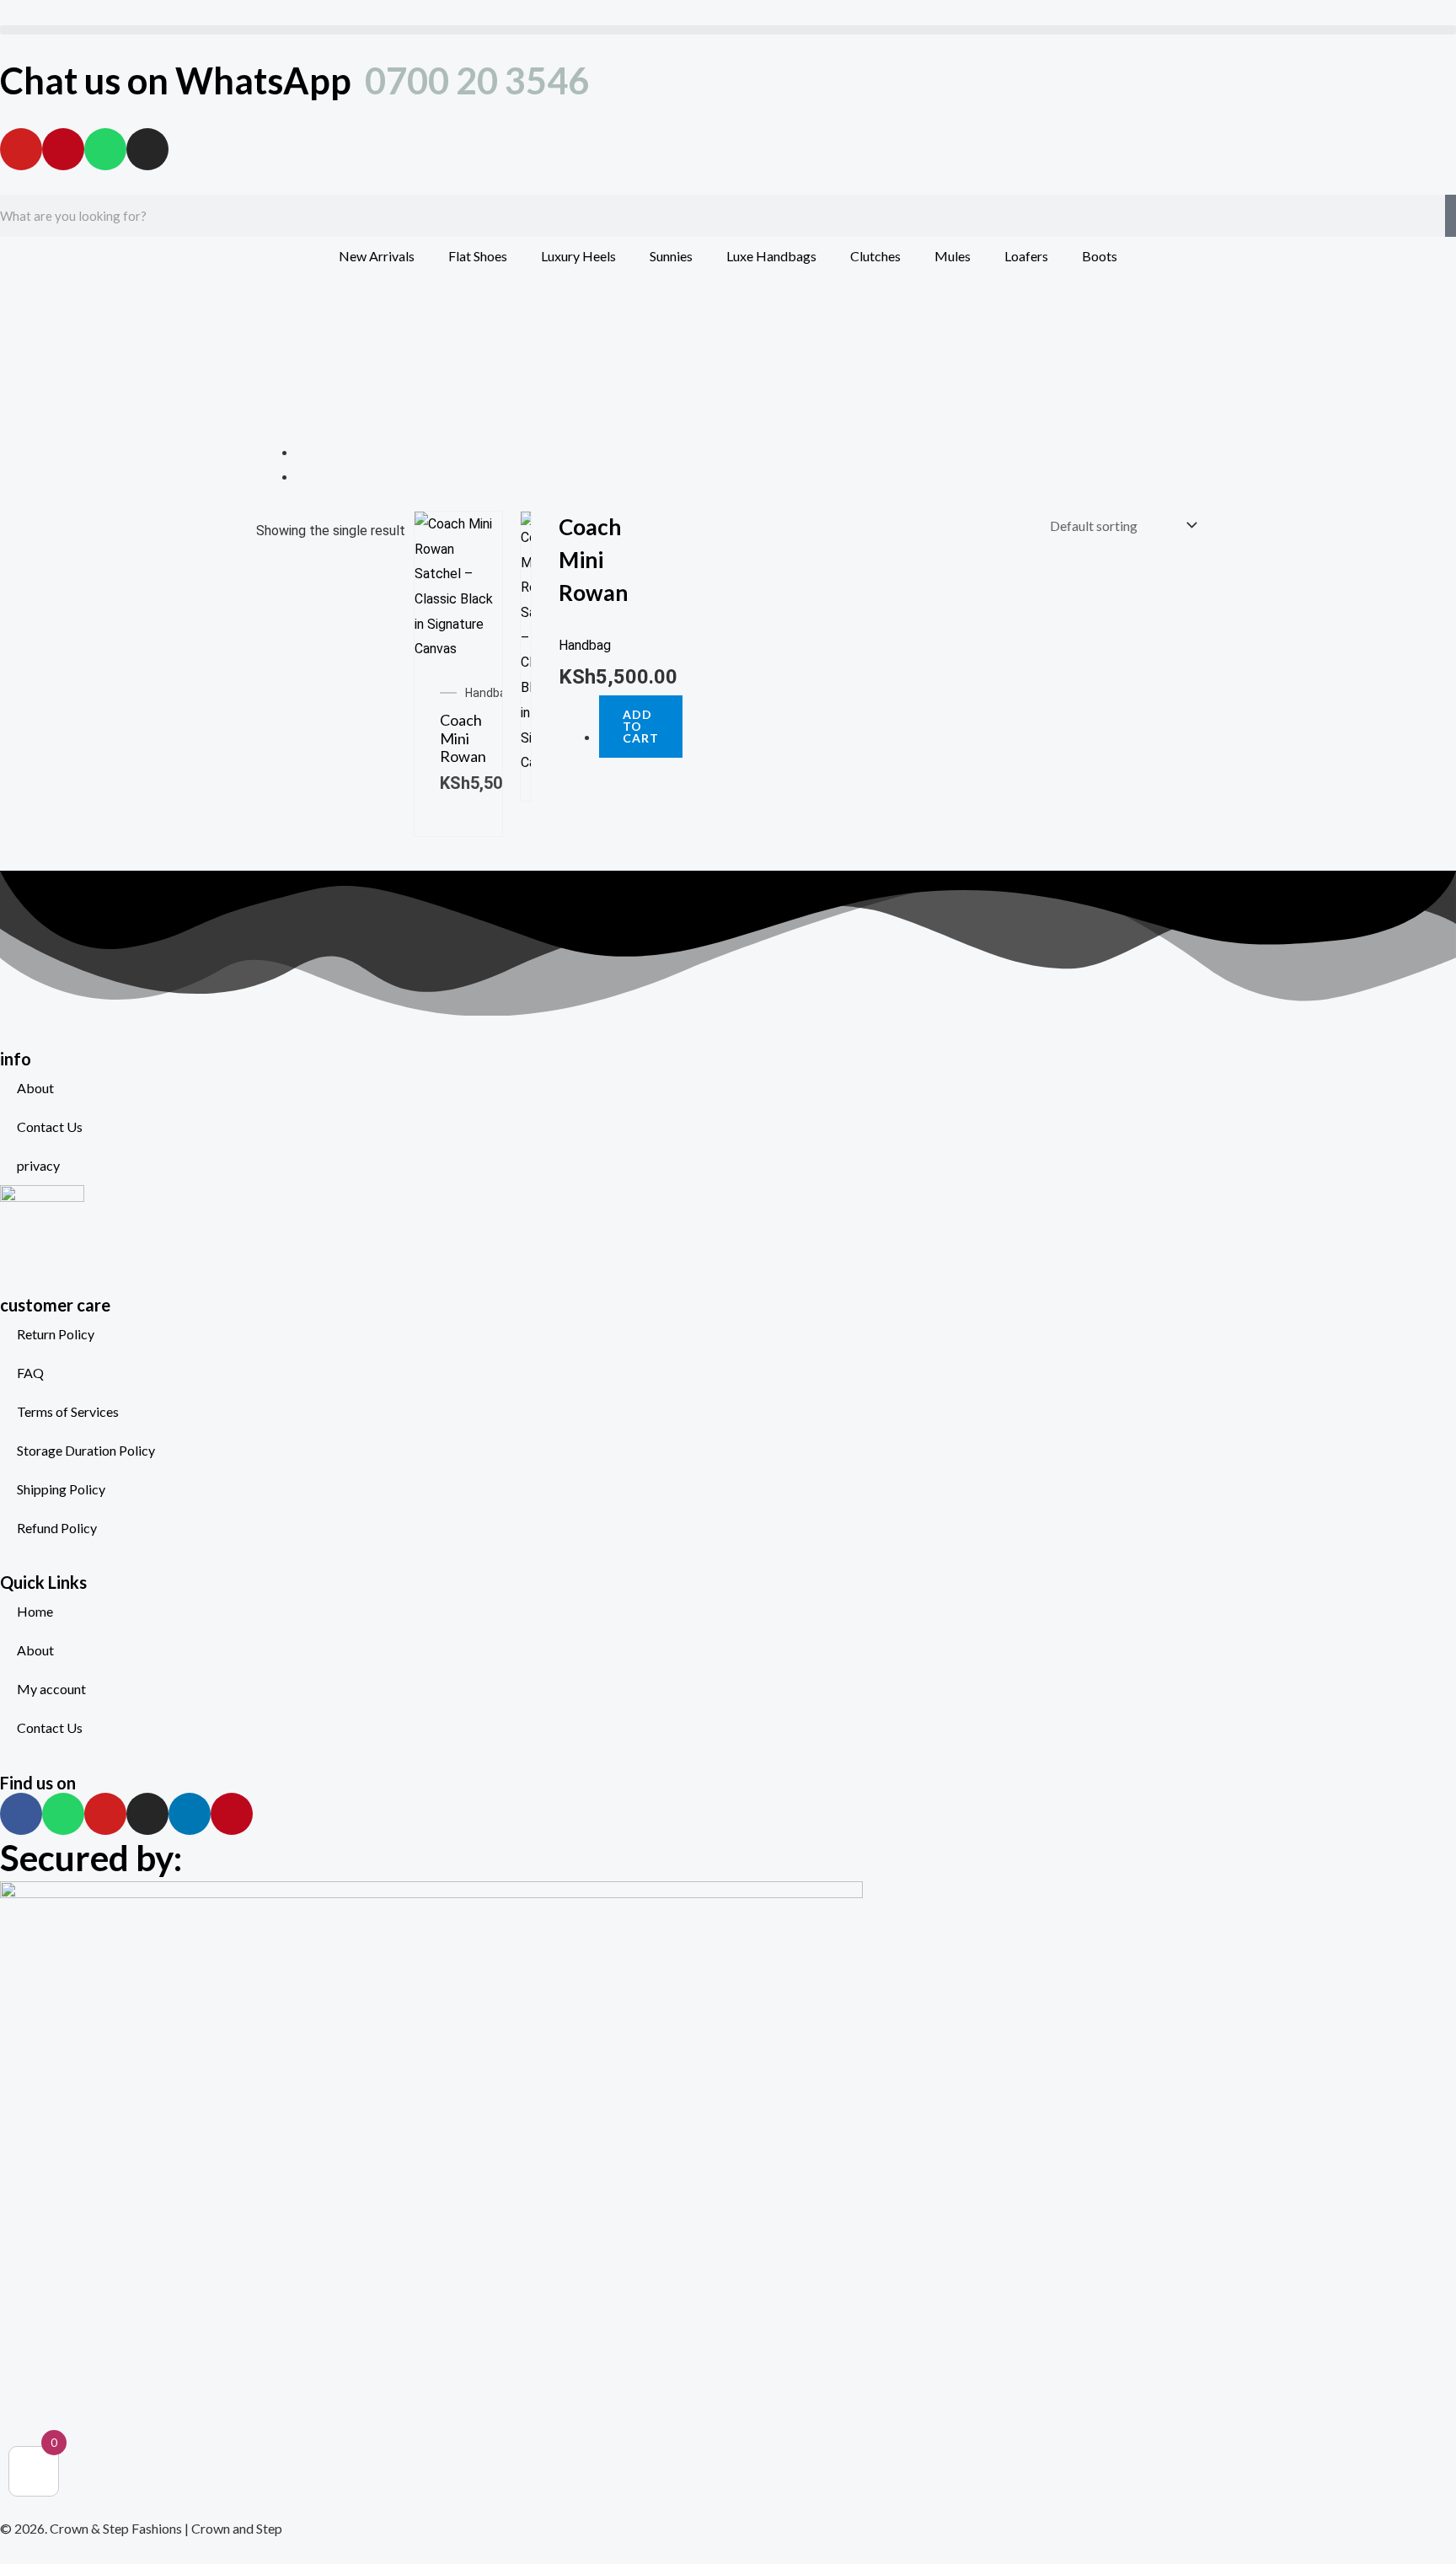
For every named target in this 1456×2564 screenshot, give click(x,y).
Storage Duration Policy (86, 1450)
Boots (1100, 256)
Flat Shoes (478, 256)
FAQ (30, 1373)
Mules (953, 256)
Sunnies (671, 256)
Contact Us (50, 1126)
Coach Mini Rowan (463, 738)
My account (51, 1689)
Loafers (1026, 256)
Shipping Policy (61, 1489)
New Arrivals (377, 256)
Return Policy (56, 1334)
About (35, 1088)
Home (35, 1611)
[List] (302, 477)
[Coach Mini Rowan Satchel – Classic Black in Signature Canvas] (458, 585)
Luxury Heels (578, 256)
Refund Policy (57, 1528)
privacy (38, 1165)
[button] (728, 30)
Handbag (489, 693)
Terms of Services (68, 1411)
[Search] (1451, 216)
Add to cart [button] (641, 726)
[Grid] (302, 453)
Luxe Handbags (771, 256)
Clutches (875, 256)
